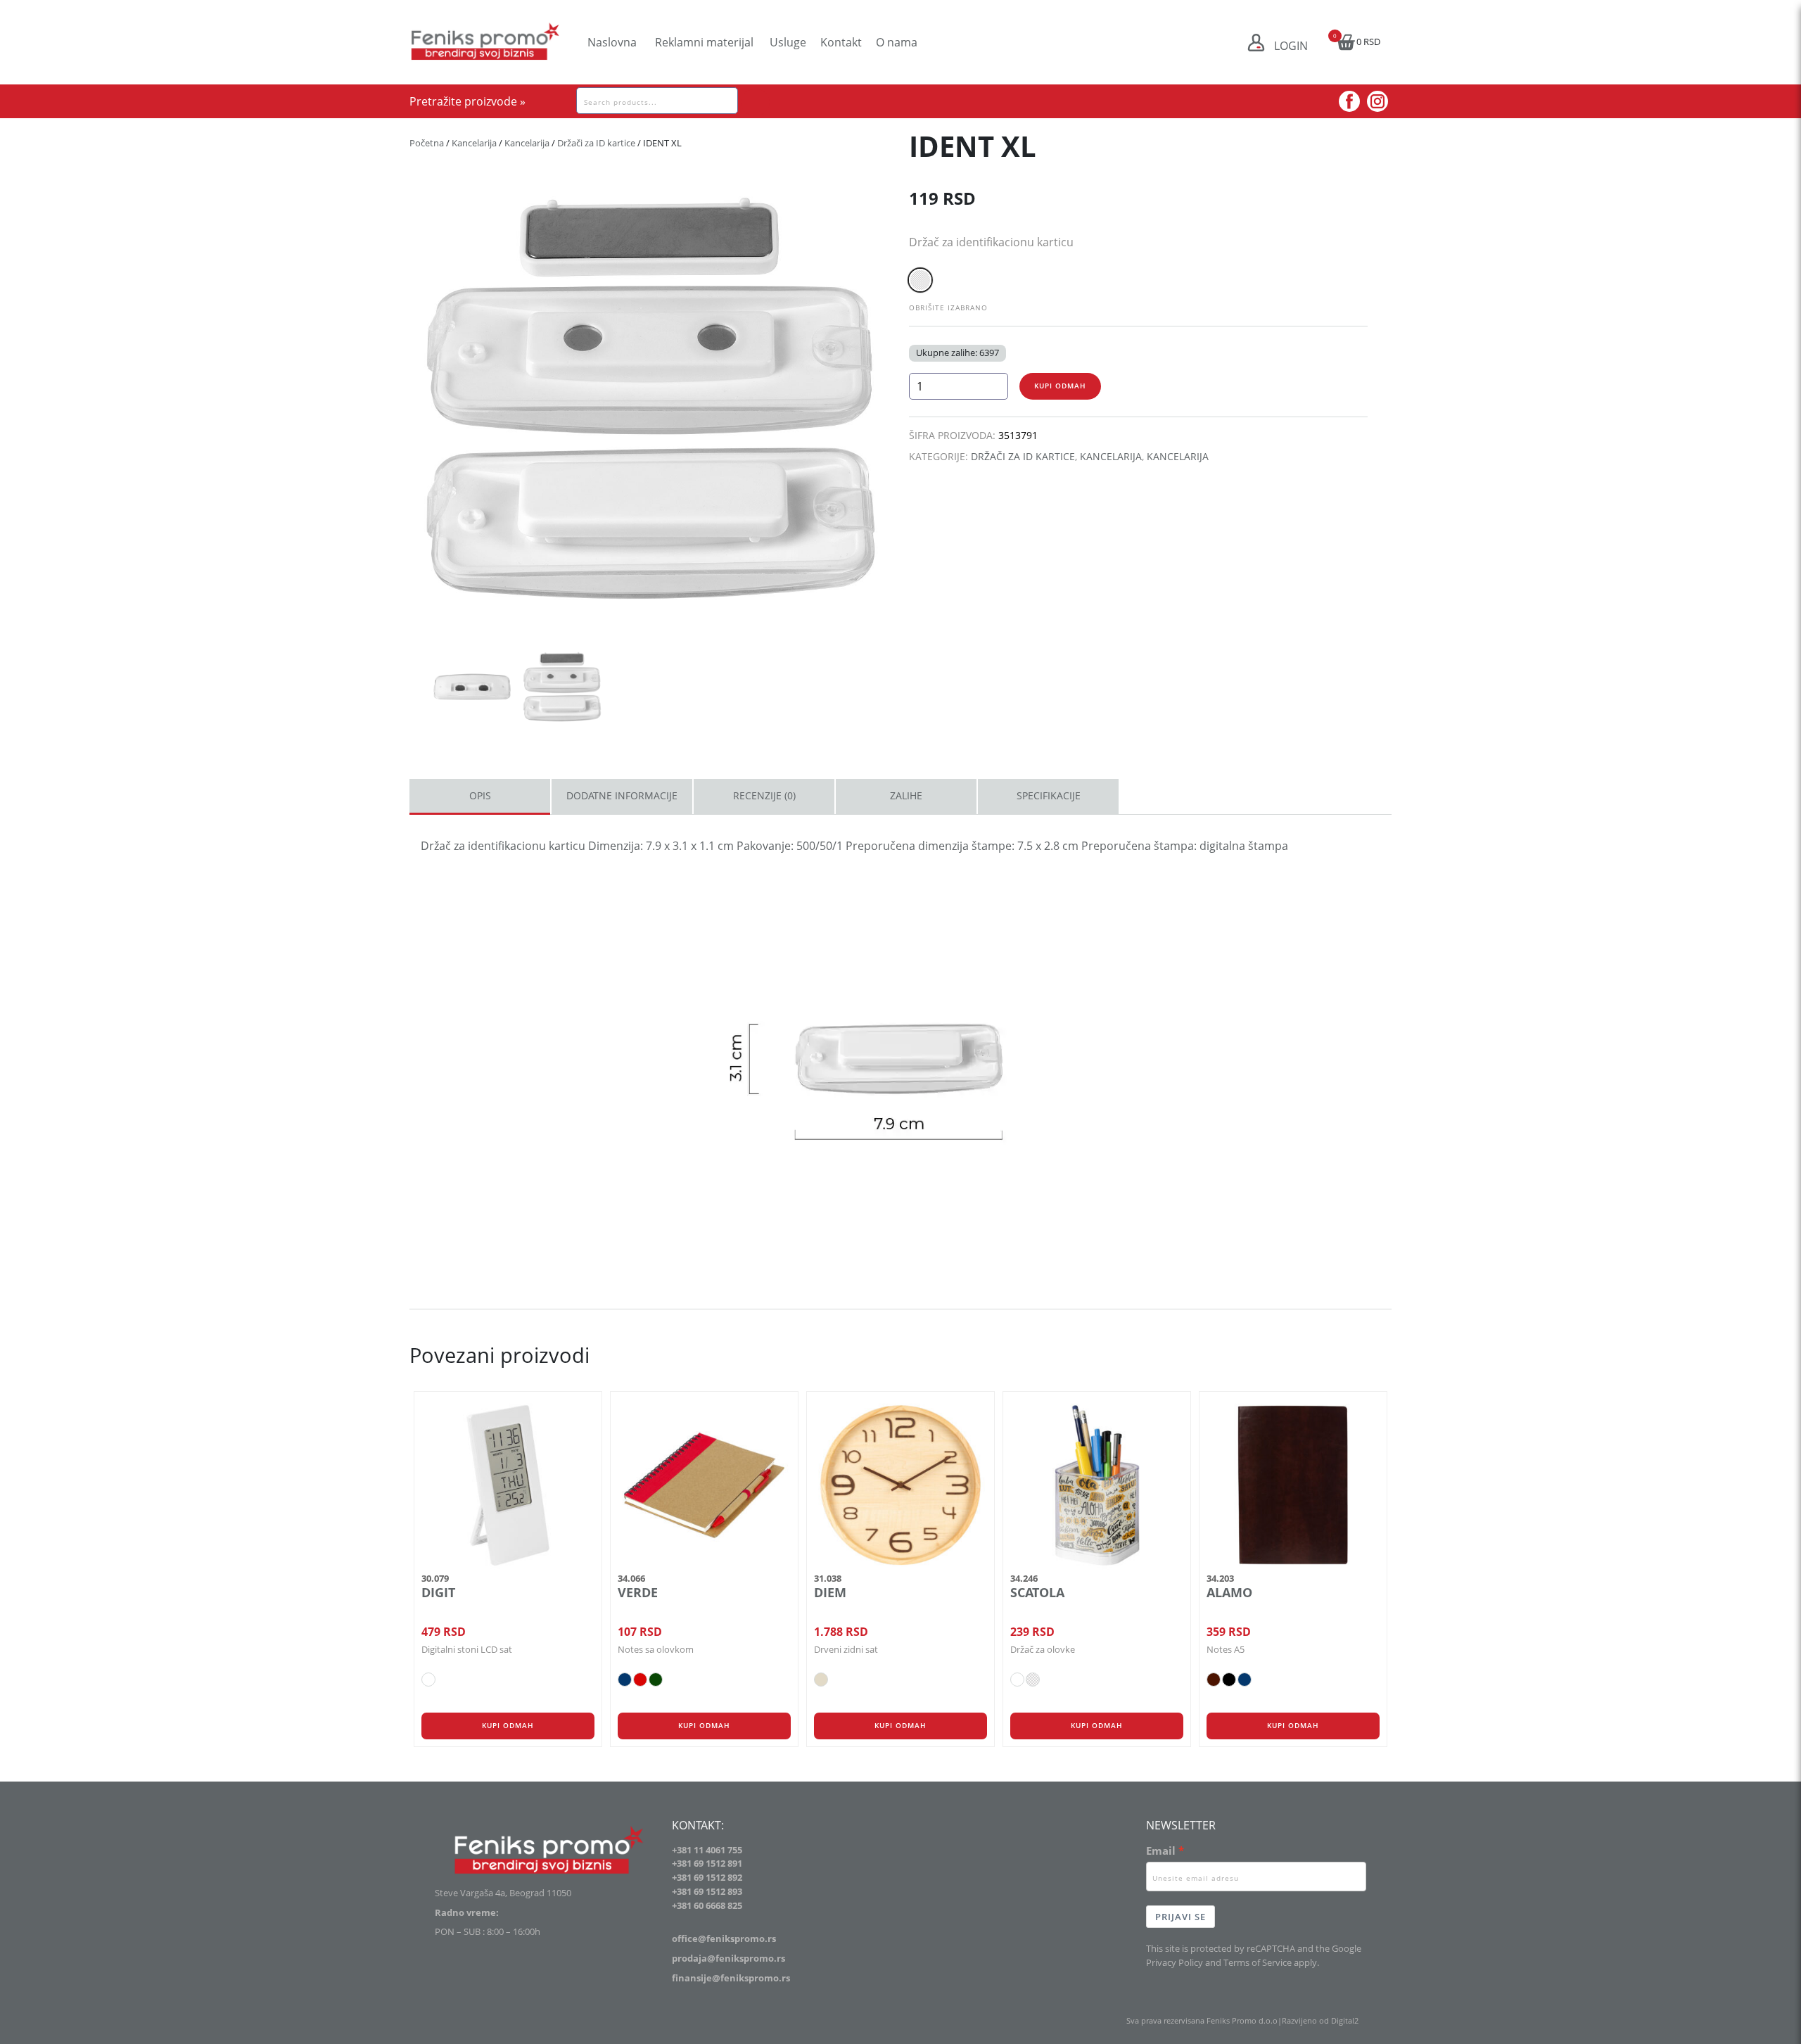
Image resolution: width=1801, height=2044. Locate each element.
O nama (897, 42)
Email (1161, 1851)
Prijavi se (1180, 1917)
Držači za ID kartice (596, 143)
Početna (427, 143)
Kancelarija (474, 143)
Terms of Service (1258, 1962)
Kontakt (841, 42)
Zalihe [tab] (906, 795)
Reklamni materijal (704, 42)
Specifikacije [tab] (1049, 795)
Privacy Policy (1175, 1962)
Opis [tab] (480, 795)
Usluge (788, 42)
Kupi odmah (1060, 386)
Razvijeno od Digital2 (1320, 2020)
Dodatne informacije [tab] (622, 795)
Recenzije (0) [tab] (764, 795)
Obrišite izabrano (948, 307)
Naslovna (612, 42)
